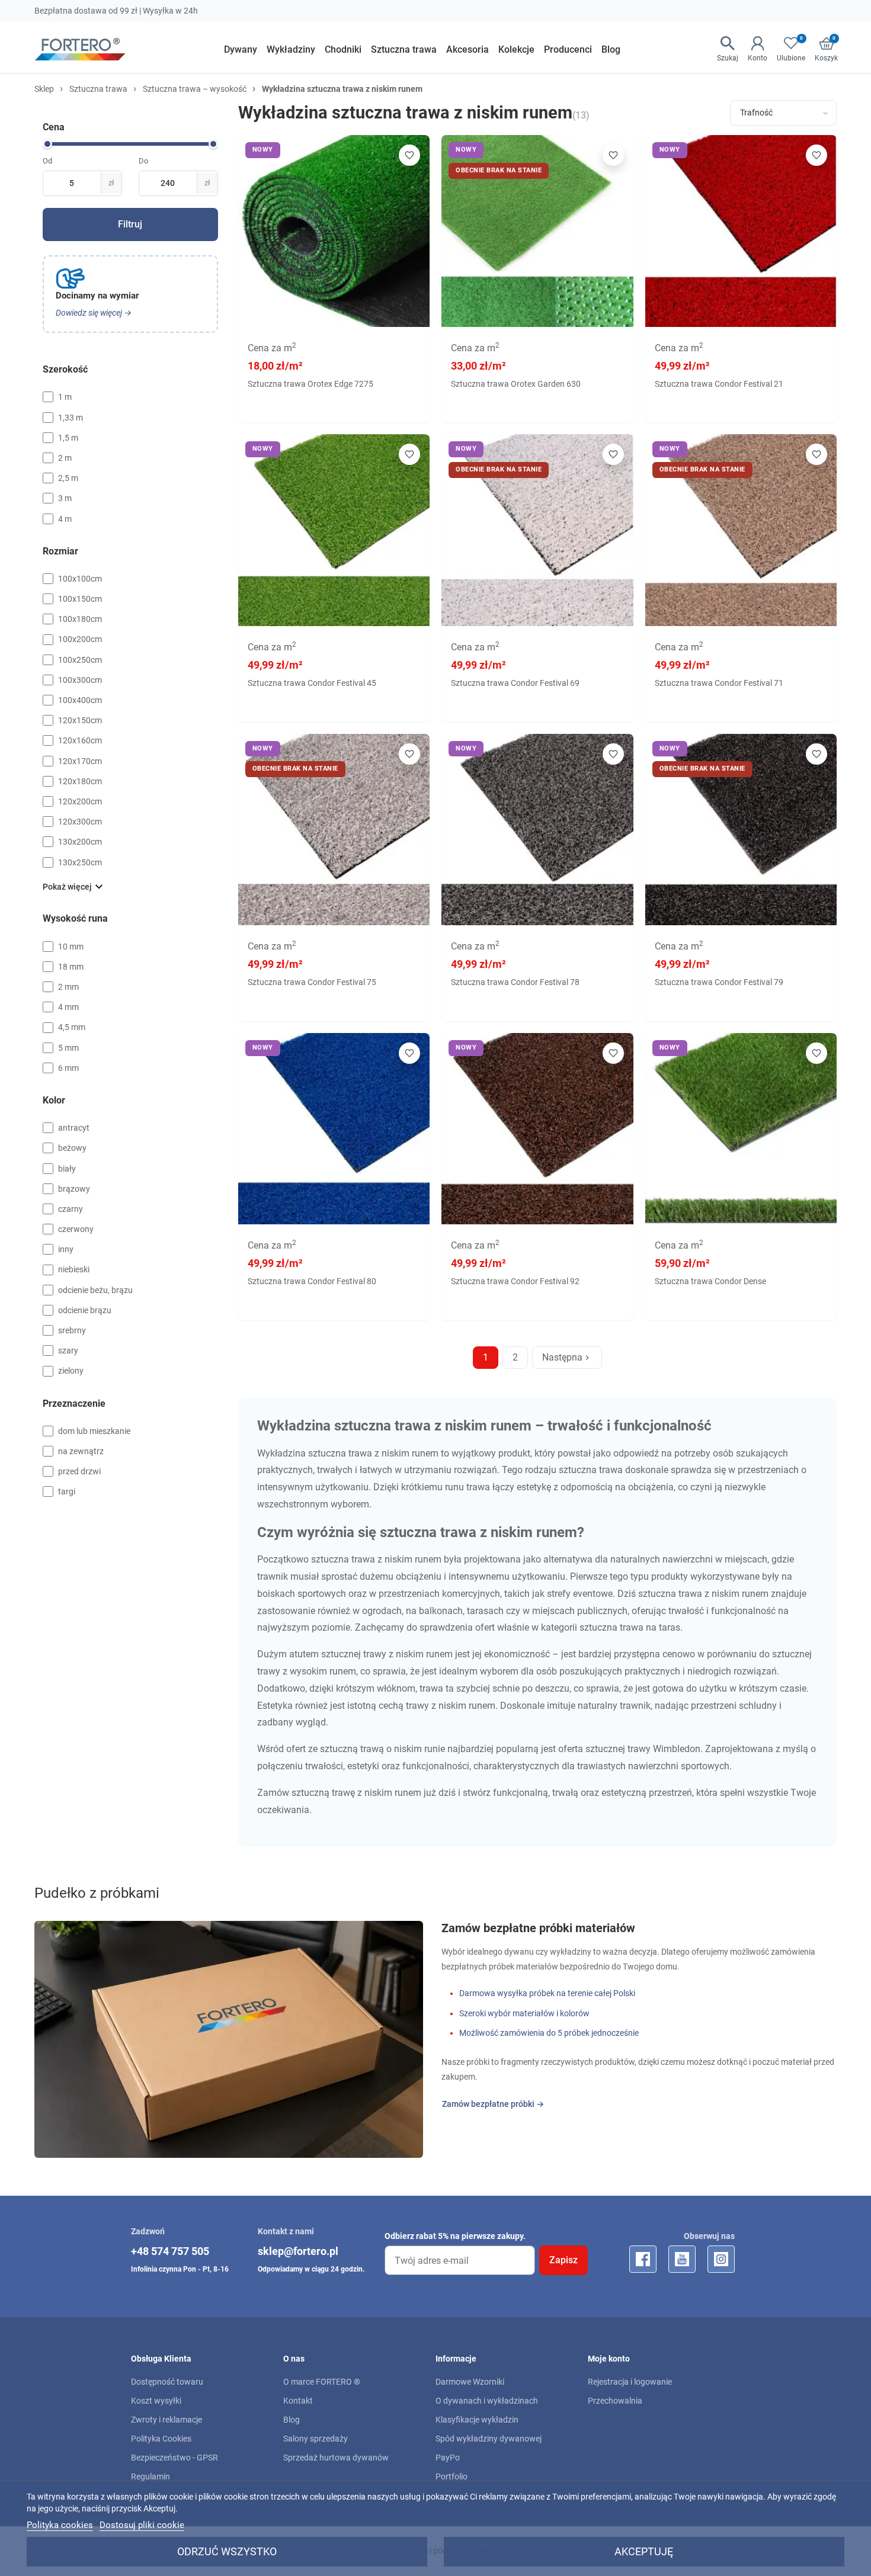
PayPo (448, 2458)
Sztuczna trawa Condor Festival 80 (312, 1281)
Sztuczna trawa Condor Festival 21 (719, 384)
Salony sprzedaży (316, 2439)
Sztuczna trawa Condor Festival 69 (515, 683)
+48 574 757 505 (170, 2251)
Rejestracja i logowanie (630, 2382)
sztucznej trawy (354, 1654)
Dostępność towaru (167, 2382)
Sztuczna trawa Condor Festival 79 (719, 982)
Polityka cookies (60, 2525)
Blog (292, 2420)
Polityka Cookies (161, 2439)
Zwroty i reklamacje (166, 2420)
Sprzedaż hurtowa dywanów (336, 2458)
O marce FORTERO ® (322, 2382)
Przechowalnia (615, 2401)
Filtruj (130, 224)
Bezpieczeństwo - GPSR (174, 2458)
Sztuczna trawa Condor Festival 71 (719, 683)
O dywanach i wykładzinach (487, 2401)
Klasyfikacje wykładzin (477, 2420)
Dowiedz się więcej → (94, 313)
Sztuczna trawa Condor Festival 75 (312, 982)
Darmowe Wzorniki (470, 2382)
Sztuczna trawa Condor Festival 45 (312, 683)
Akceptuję (644, 2551)
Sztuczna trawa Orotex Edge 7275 (310, 384)
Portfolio (451, 2476)
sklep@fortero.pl (298, 2251)
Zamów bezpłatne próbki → (493, 2104)
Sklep (44, 89)
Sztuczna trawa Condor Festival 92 (515, 1281)
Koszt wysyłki (156, 2401)
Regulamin (150, 2476)
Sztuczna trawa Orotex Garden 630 (516, 384)
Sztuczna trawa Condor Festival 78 (515, 982)
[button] (826, 50)
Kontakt (298, 2401)
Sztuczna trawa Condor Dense (710, 1281)
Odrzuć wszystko (227, 2551)
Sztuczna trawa (98, 89)
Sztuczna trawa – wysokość (195, 89)
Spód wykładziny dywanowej (489, 2439)
